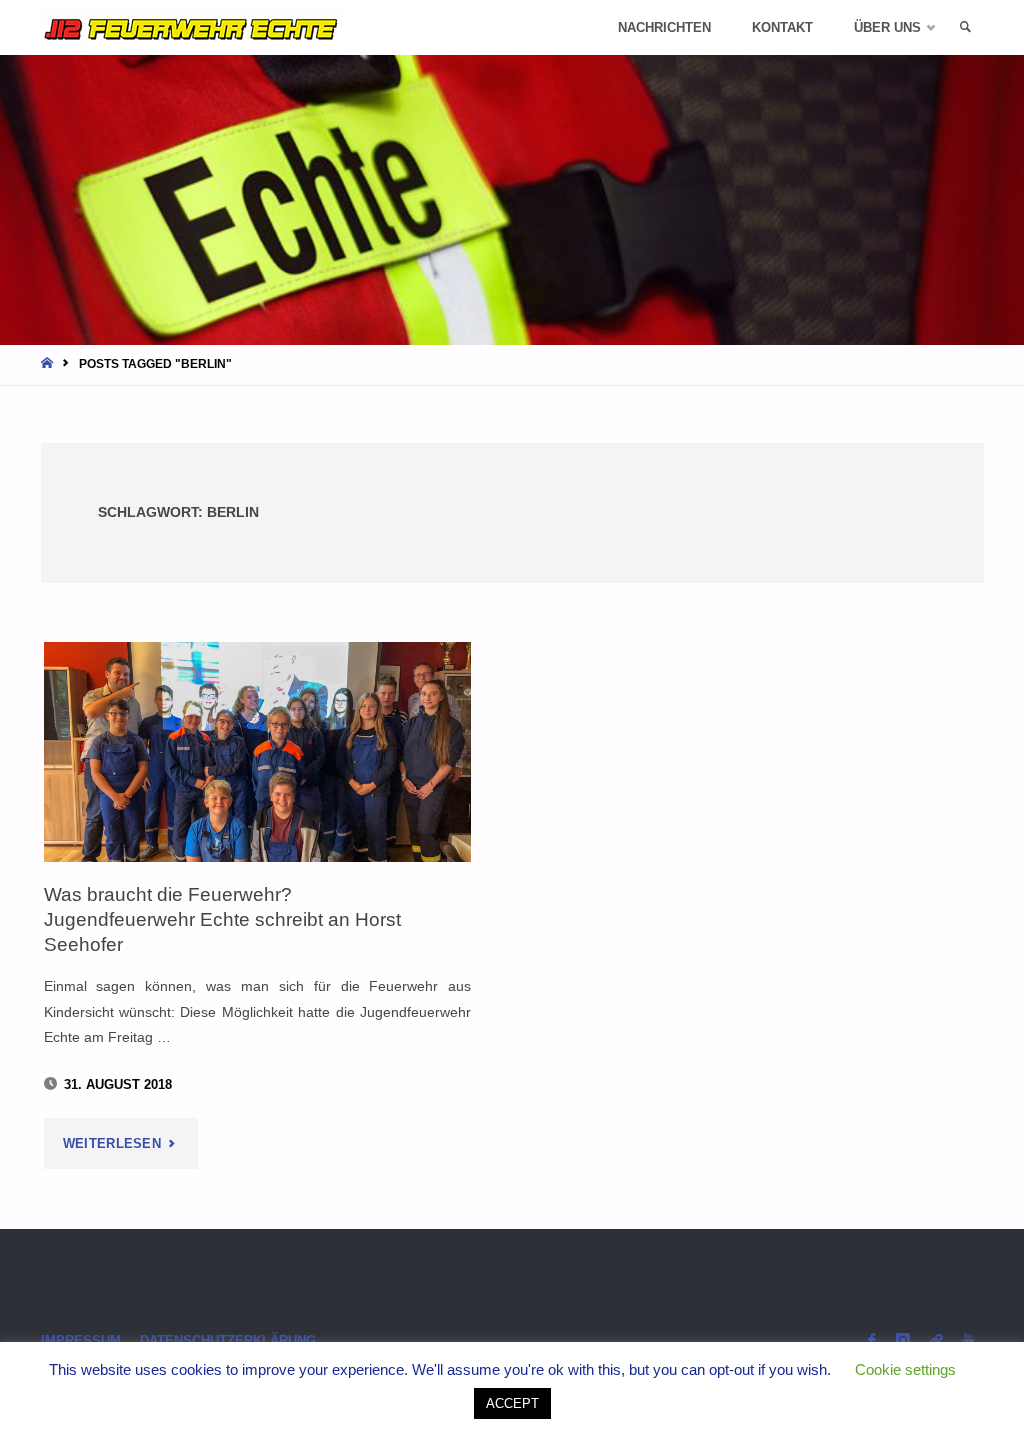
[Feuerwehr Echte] (191, 27)
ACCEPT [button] (512, 1403)
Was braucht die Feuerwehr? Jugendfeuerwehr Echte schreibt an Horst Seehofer (222, 919)
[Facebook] (872, 1341)
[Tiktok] (936, 1341)
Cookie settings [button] (905, 1369)
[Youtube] (968, 1341)
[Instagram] (903, 1341)
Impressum (81, 1340)
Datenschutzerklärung (228, 1340)
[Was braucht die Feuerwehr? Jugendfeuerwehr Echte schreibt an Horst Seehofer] (258, 752)
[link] (965, 27)
